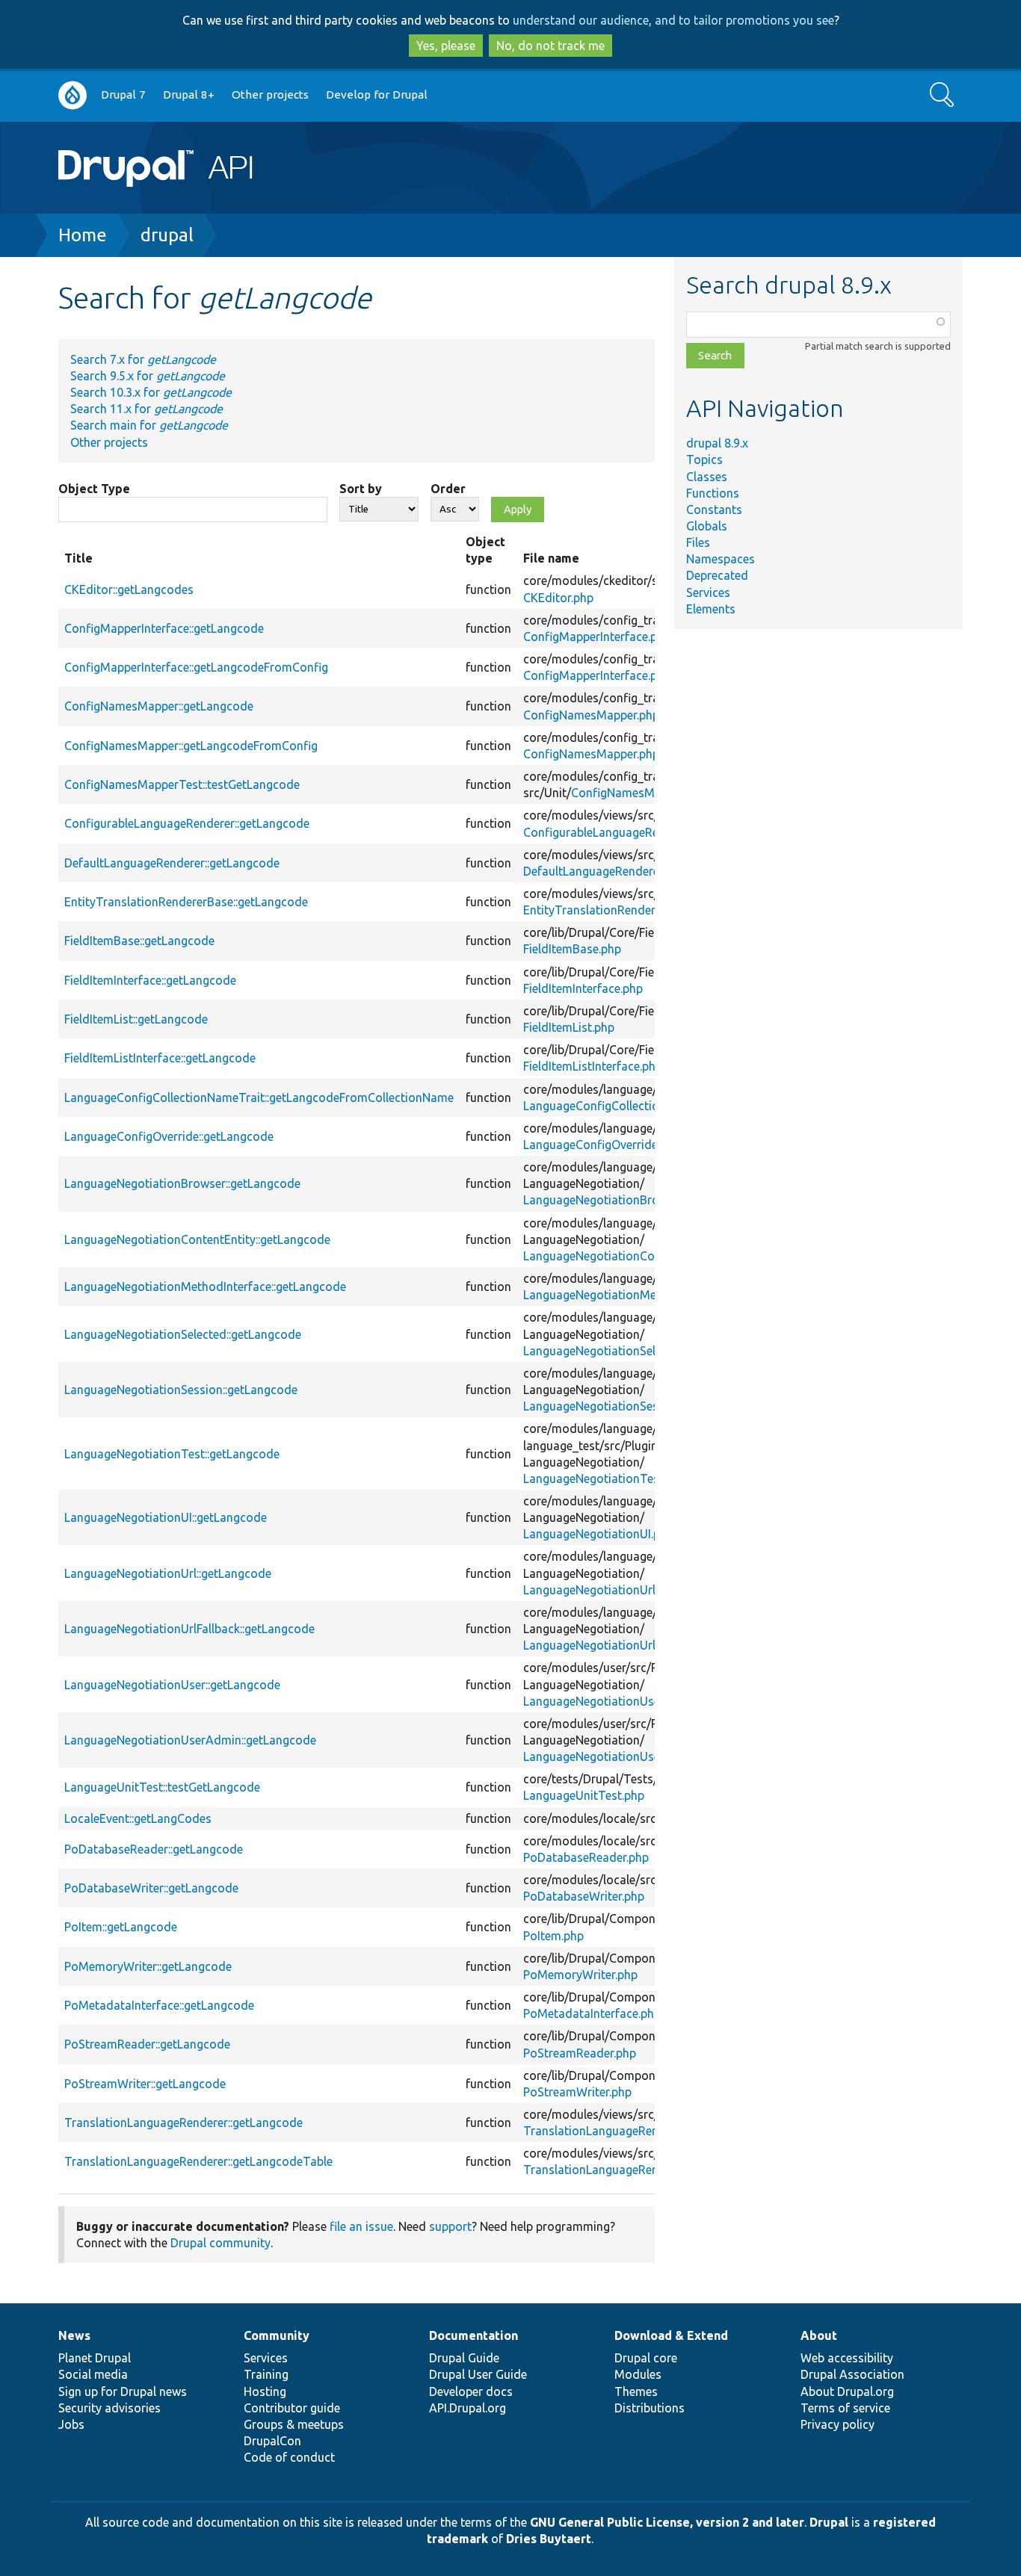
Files (698, 542)
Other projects (270, 95)
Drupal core (646, 2358)
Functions (713, 493)
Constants (714, 510)
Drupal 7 (123, 95)
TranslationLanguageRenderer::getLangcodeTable (198, 2161)
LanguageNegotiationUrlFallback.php (622, 1645)
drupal (167, 235)
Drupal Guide (464, 2358)
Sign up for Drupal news (123, 2391)
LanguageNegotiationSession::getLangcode (181, 1390)
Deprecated (717, 575)
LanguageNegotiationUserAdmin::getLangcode (190, 1740)
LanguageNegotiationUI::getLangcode (166, 1517)
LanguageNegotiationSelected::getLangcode (183, 1334)
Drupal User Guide (478, 2374)
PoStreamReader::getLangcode (147, 2044)
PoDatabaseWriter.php (584, 1896)
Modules (638, 2374)
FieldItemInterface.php (583, 988)
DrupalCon (272, 2441)
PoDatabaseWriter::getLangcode (151, 1888)
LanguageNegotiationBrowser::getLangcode (182, 1183)
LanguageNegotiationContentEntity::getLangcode (197, 1239)
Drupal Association (852, 2374)
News (74, 2335)
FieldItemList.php (569, 1027)
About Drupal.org (847, 2391)
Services (708, 592)
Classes (707, 477)
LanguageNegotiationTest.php (605, 1479)
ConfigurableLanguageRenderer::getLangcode (187, 823)
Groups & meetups (294, 2424)
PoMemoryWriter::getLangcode (148, 1966)
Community (277, 2335)
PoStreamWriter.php (577, 2092)
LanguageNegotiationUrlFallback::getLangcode (189, 1629)
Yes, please (446, 46)
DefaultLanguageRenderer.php (604, 871)
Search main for (149, 425)
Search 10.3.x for (151, 392)
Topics (704, 459)
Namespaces (721, 559)
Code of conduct (289, 2457)
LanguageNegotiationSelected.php (616, 1351)
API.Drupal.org (468, 2408)
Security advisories (109, 2408)
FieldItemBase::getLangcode (139, 941)
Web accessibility (847, 2358)
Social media (93, 2374)
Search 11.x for (146, 409)
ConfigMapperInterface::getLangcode (164, 628)
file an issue (361, 2226)
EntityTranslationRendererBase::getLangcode (186, 902)
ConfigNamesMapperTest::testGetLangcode (182, 784)
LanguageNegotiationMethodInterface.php (638, 1295)
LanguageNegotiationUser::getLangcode (172, 1685)
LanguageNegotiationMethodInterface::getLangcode (205, 1287)
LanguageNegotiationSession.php (614, 1406)
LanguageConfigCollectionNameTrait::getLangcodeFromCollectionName (259, 1097)
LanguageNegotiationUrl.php (601, 1590)
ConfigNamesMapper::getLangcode (159, 706)
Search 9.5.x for (148, 376)
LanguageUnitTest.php (584, 1795)
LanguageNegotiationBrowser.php (615, 1200)
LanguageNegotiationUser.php (605, 1701)
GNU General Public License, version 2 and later (667, 2522)
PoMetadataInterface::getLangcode (159, 2005)
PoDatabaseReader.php (586, 1857)
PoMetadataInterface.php (592, 2013)
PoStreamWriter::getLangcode (145, 2084)
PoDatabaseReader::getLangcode (154, 1849)
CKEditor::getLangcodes (129, 589)
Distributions (650, 2408)
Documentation (474, 2335)
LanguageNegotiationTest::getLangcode (172, 1454)
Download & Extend (671, 2335)
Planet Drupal (95, 2358)
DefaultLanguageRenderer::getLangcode (172, 863)
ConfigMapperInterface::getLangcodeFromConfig (196, 667)
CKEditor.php (558, 598)
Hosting (265, 2391)
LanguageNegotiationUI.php (598, 1534)
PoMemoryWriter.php (580, 1975)
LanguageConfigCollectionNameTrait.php (635, 1106)
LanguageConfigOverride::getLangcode (169, 1136)
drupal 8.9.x (717, 443)
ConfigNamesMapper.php (591, 715)
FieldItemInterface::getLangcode (150, 980)
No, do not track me (550, 46)
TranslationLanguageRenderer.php (616, 2131)
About (819, 2335)
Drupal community (220, 2243)
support (450, 2226)
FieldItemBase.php (572, 949)
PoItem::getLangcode (121, 1927)
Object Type (94, 489)
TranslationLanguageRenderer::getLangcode (183, 2123)
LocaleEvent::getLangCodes (138, 1818)
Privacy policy (838, 2424)
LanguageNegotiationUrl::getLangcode (168, 1573)
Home (83, 235)
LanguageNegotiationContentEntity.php (630, 1256)
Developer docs (471, 2391)
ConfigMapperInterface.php (597, 637)
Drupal (829, 2522)
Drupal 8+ (189, 95)
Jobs (71, 2424)
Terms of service (845, 2408)
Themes (636, 2391)
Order (448, 489)
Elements (711, 609)
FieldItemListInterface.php (593, 1066)
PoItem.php (553, 1936)
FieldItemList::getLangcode (136, 1019)
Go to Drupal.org (73, 95)
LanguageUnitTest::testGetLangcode (162, 1787)
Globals (707, 526)
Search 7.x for (143, 359)
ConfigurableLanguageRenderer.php (619, 832)
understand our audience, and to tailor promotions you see (673, 20)
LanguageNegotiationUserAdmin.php (623, 1756)
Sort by (361, 489)
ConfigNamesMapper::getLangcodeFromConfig (191, 746)
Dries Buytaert (549, 2539)
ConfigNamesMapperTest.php (651, 793)
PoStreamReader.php (580, 2053)
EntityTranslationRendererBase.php (619, 910)
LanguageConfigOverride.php (602, 1145)
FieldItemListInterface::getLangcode (160, 1058)
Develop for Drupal (377, 95)
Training (266, 2374)
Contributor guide (292, 2408)
